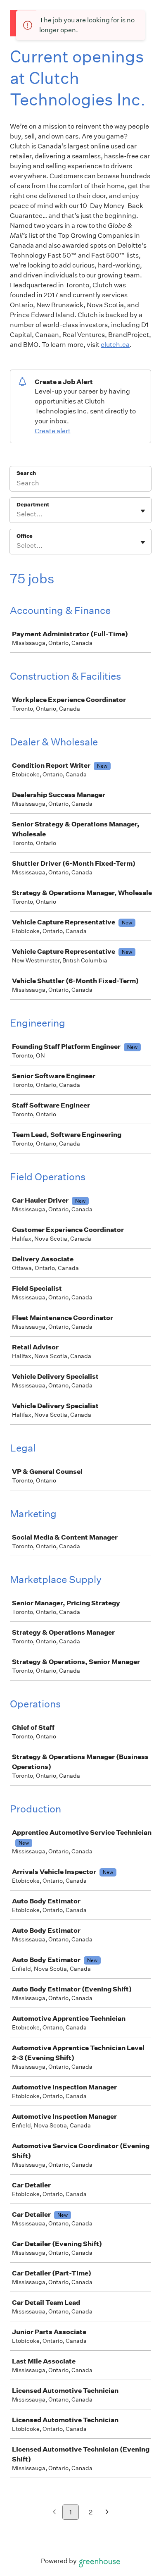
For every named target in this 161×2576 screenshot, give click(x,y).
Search (26, 473)
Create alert (53, 431)
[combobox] (17, 514)
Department (33, 505)
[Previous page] (54, 2513)
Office (25, 536)
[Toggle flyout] (143, 511)
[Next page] (107, 2513)
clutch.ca (115, 345)
